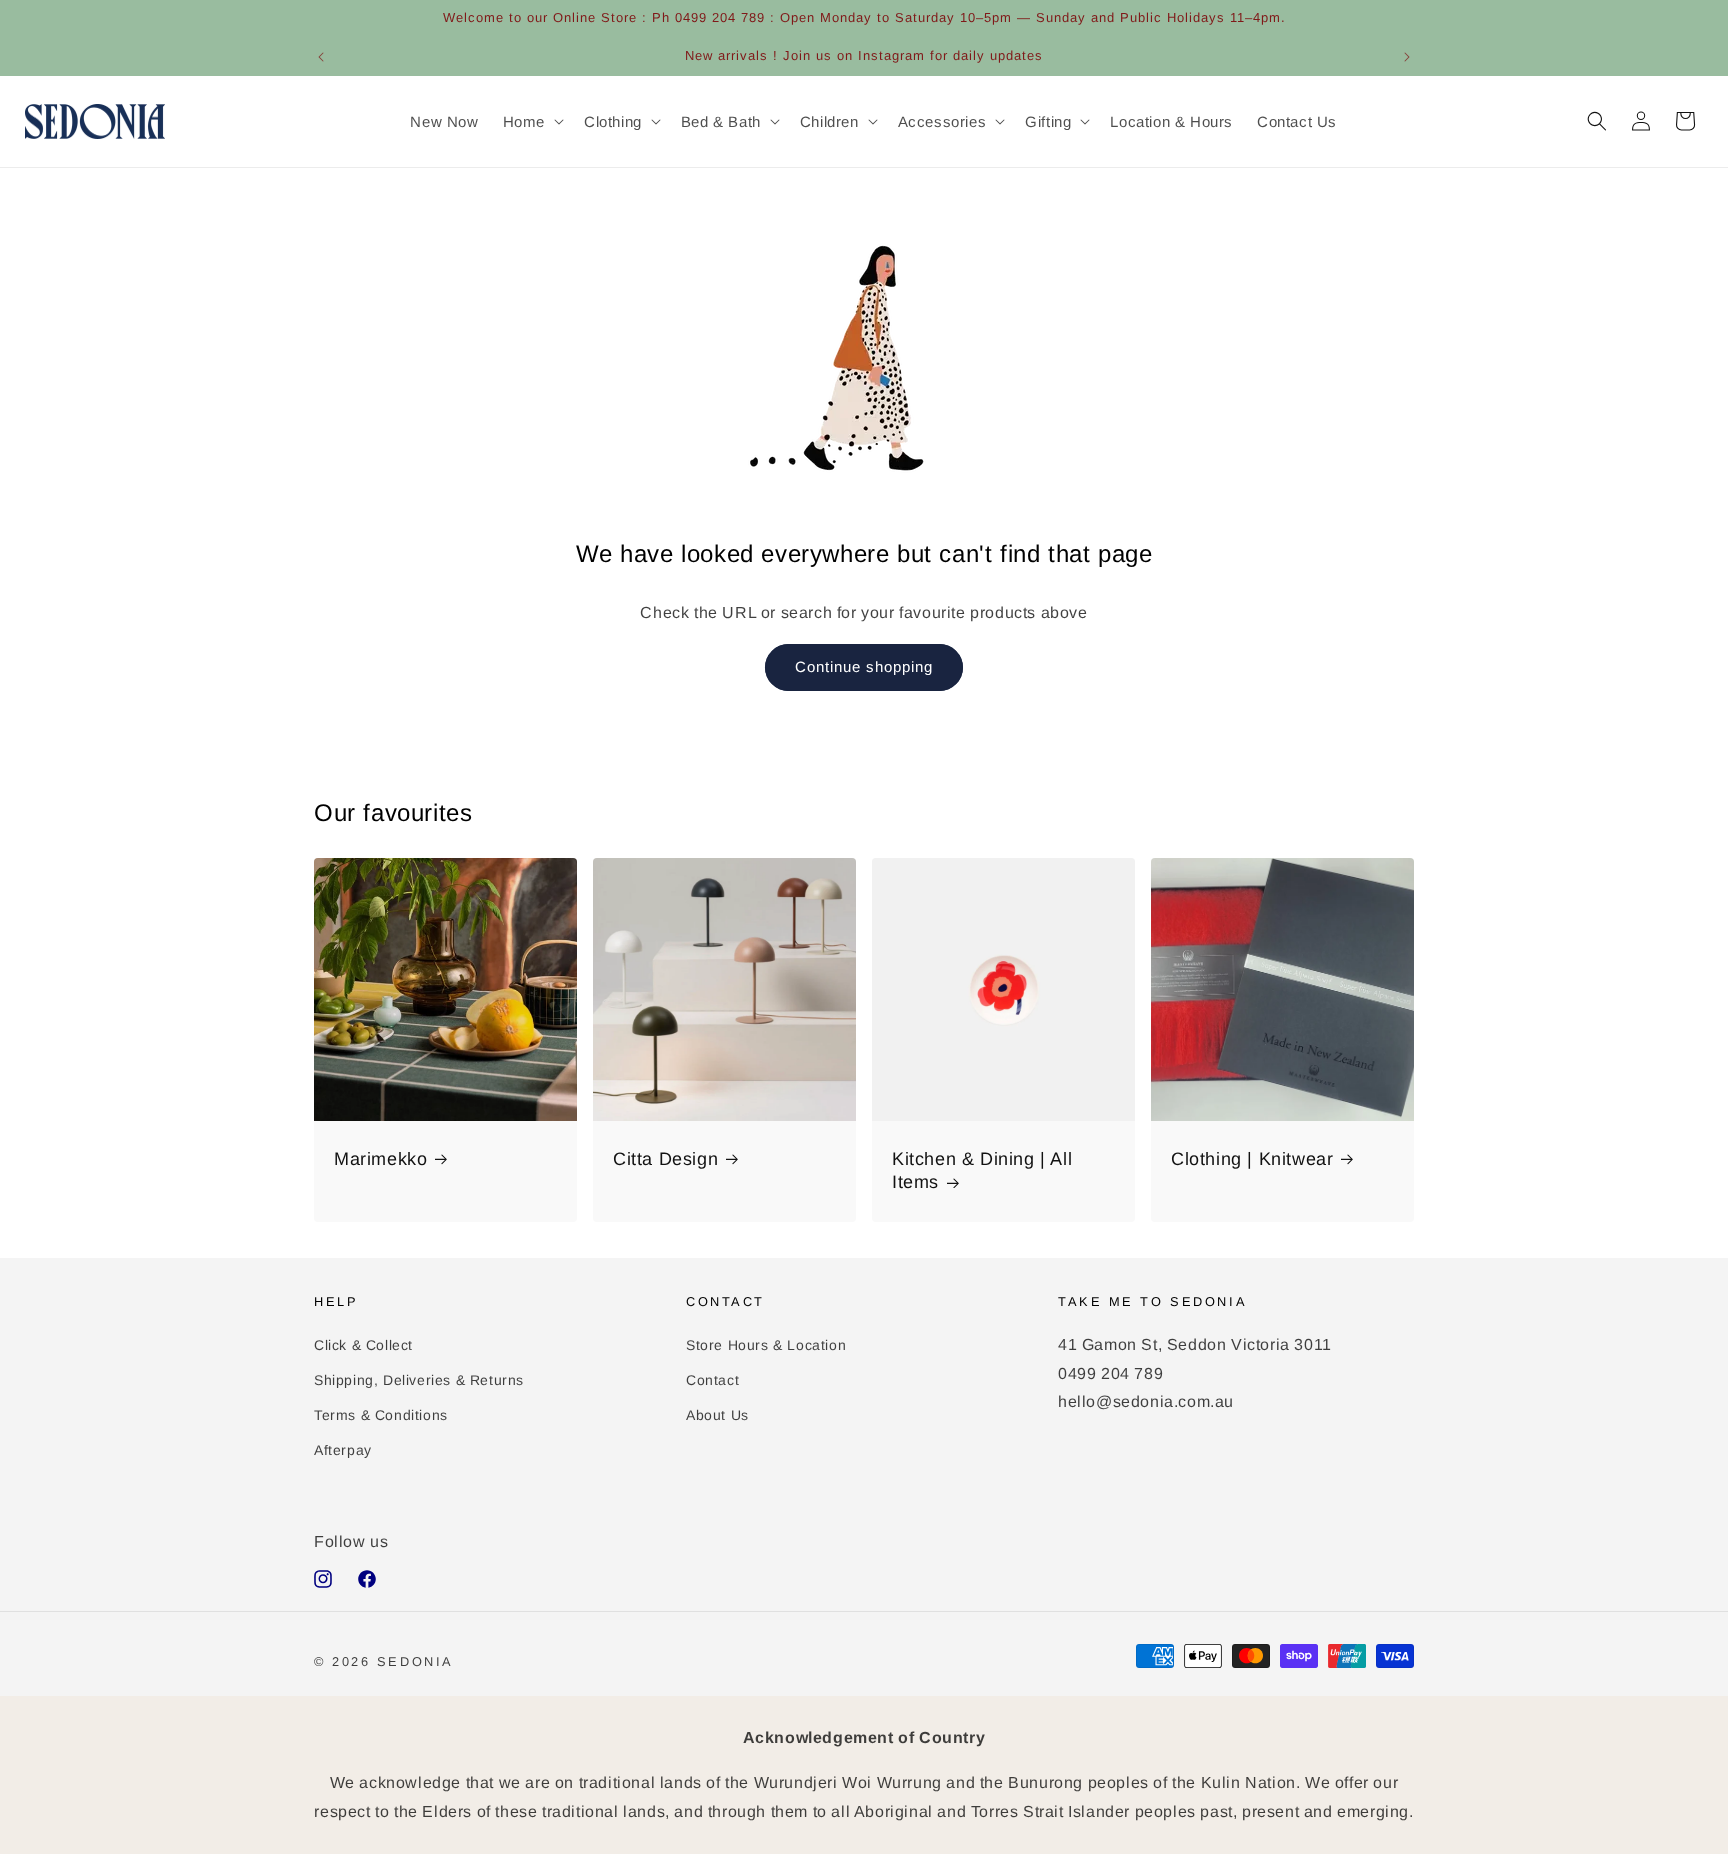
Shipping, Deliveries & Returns (419, 1379)
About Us (717, 1415)
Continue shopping (864, 666)
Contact (712, 1379)
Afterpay (343, 1450)
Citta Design (665, 1159)
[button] (531, 122)
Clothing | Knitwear (1252, 1159)
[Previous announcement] (321, 57)
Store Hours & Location (766, 1344)
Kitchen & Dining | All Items (982, 1170)
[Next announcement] (1407, 57)
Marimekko (380, 1159)
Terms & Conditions (381, 1415)
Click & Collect (363, 1344)
